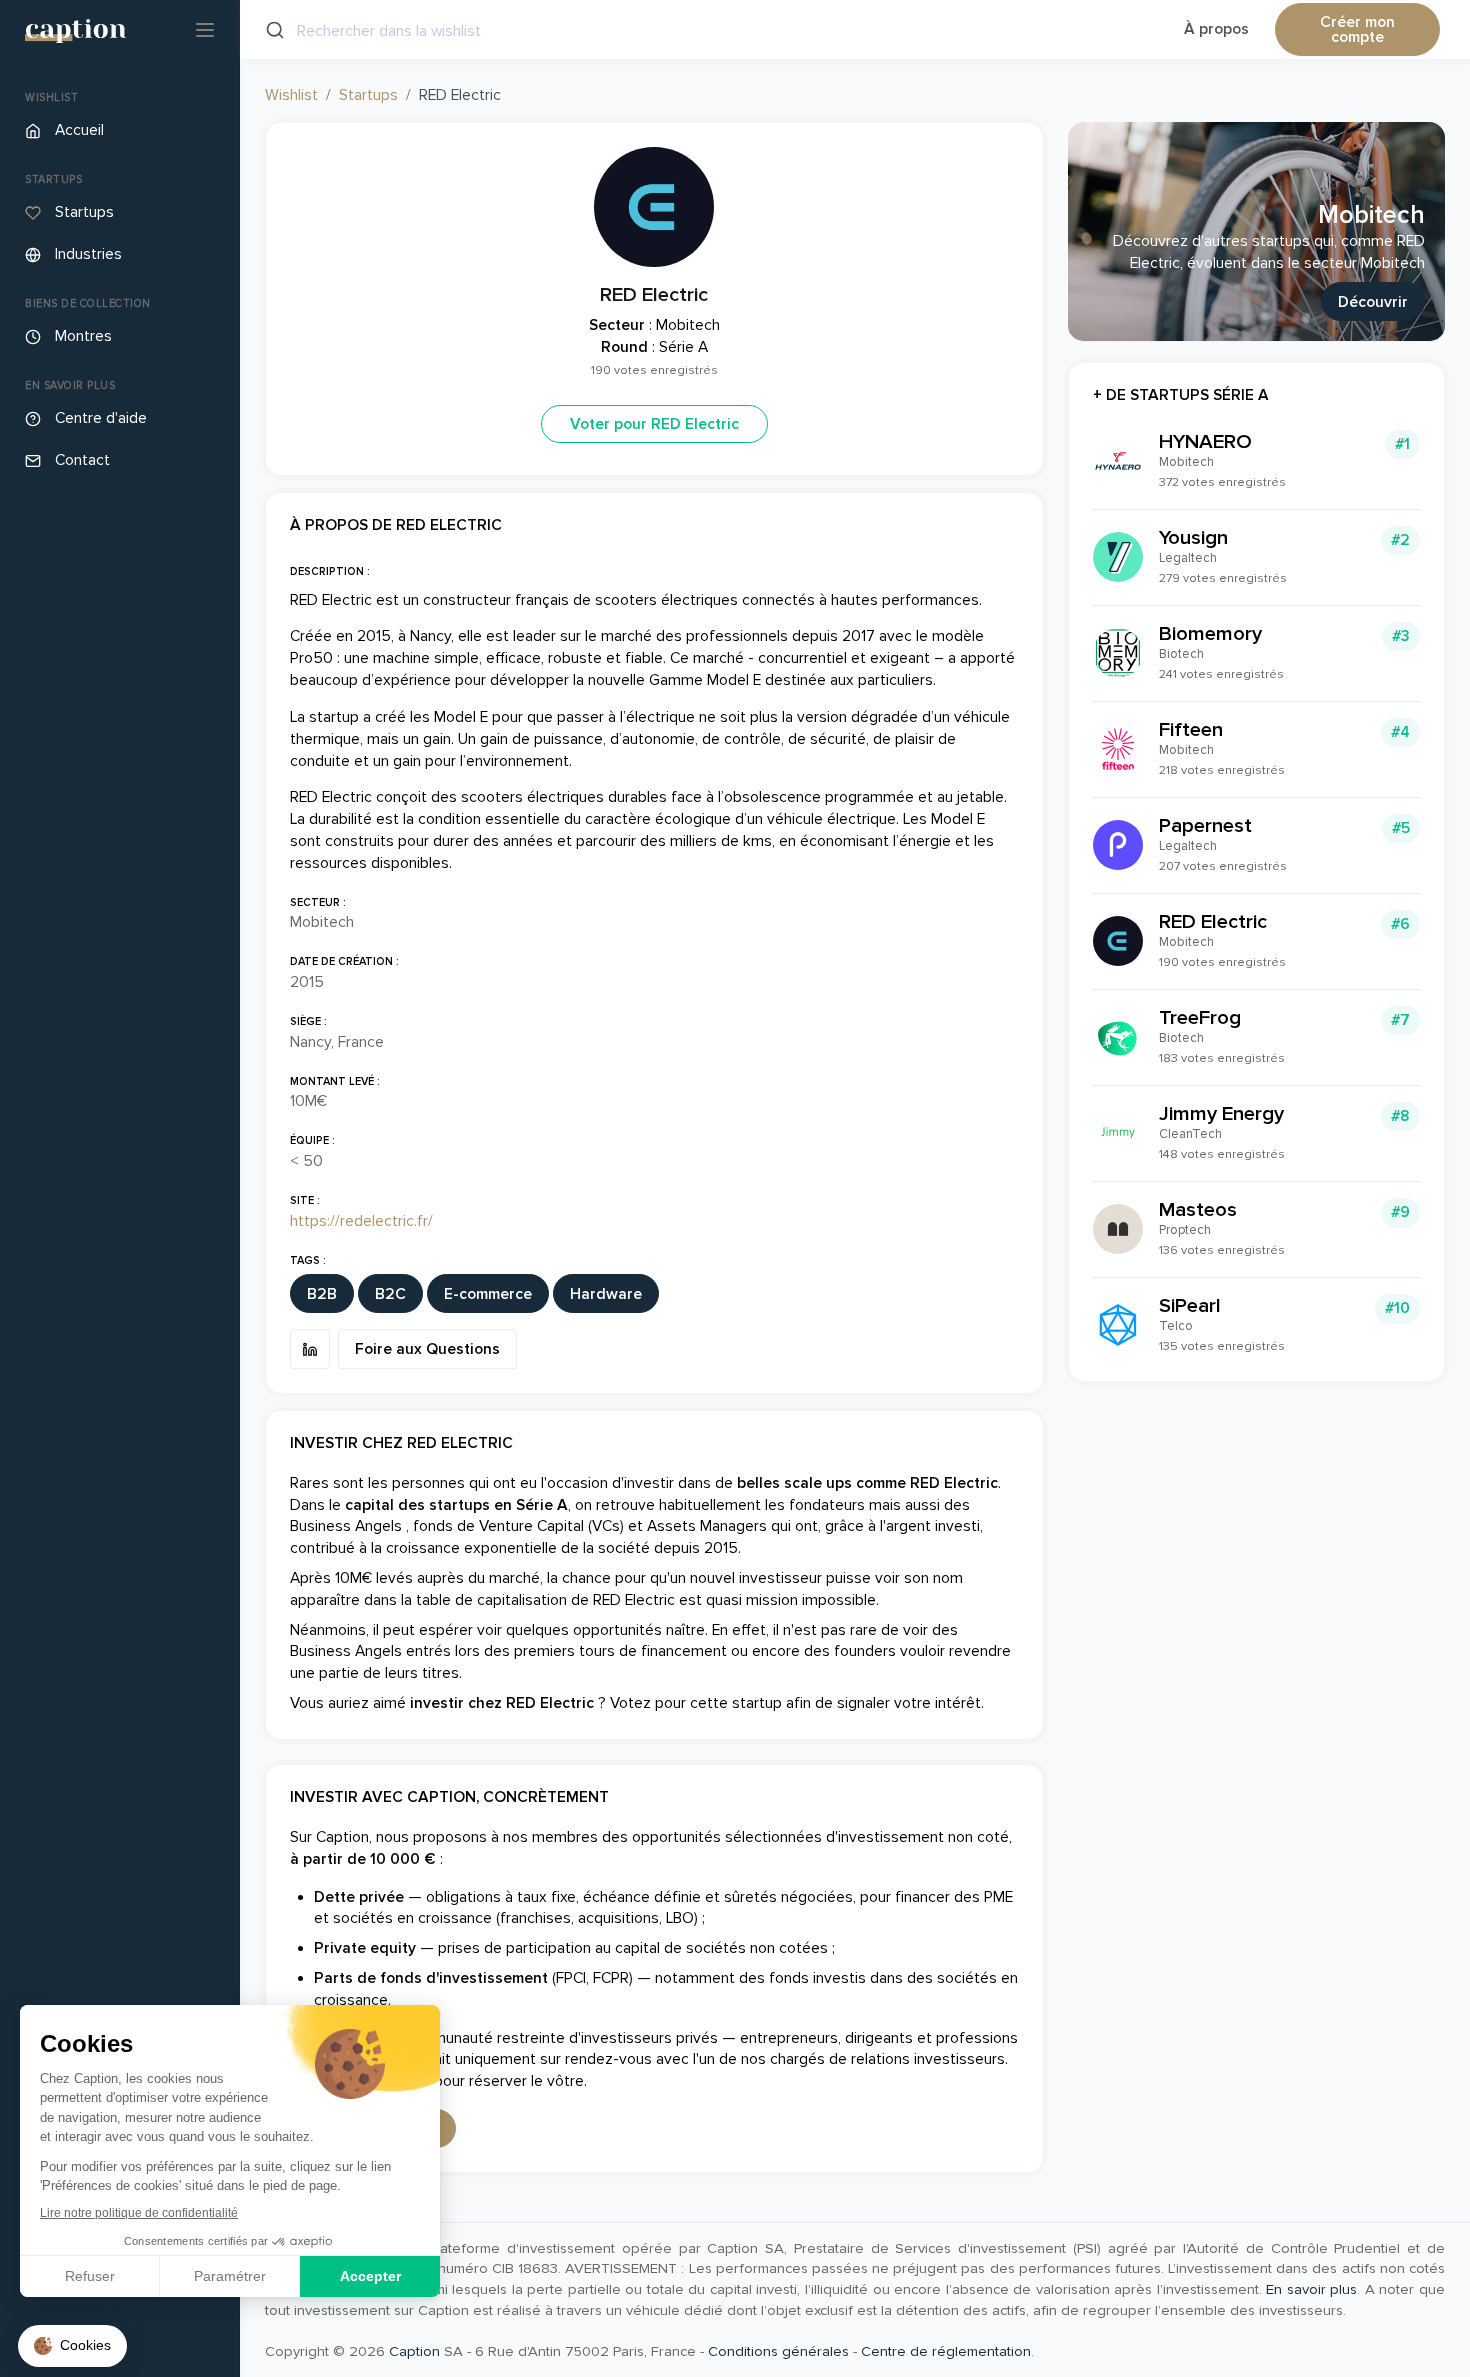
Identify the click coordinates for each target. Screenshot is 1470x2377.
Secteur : (318, 902)
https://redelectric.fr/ (361, 1221)
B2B (322, 1294)
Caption (414, 2351)
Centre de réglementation (946, 2351)
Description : (330, 571)
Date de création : (344, 961)
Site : (305, 1200)
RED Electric (654, 294)
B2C (390, 1294)
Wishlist (291, 95)
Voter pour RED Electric (654, 424)
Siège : (308, 1021)
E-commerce (488, 1294)
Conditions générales (778, 2351)
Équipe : (312, 1140)
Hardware (606, 1294)
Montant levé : (335, 1081)
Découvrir (1373, 302)
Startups (368, 95)
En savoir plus (1311, 2289)
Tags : (308, 1260)
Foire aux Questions (427, 1349)
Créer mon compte (1357, 30)
